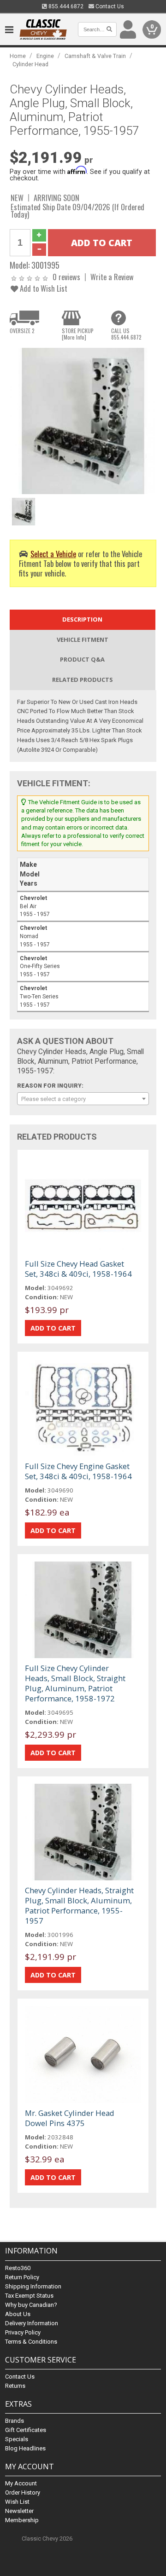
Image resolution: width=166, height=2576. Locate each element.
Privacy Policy (23, 2332)
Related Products (83, 680)
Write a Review (112, 277)
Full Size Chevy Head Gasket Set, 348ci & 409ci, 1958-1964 (78, 1269)
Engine (45, 56)
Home (18, 56)
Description (82, 619)
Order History (23, 2492)
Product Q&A (82, 659)
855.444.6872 (65, 6)
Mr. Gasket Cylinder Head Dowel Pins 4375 (70, 2118)
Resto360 (18, 2268)
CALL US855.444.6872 (126, 334)
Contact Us (109, 6)
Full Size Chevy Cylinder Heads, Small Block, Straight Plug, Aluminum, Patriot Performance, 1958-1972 (75, 1683)
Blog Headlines (25, 2448)
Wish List (17, 2502)
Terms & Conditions (31, 2342)
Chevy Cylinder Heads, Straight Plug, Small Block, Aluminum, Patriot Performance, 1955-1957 (79, 1905)
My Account (21, 2483)
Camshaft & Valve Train (95, 56)
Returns (15, 2386)
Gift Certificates (26, 2430)
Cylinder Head (30, 64)
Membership (22, 2520)
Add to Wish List (43, 288)
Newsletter (19, 2511)
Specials (17, 2439)
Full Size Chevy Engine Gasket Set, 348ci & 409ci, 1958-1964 (78, 1471)
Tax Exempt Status (29, 2296)
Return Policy (22, 2277)
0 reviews (66, 277)
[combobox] (83, 1099)
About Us (18, 2314)
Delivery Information (32, 2323)
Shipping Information (33, 2286)
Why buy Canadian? (31, 2305)
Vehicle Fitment (83, 640)
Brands (15, 2421)
